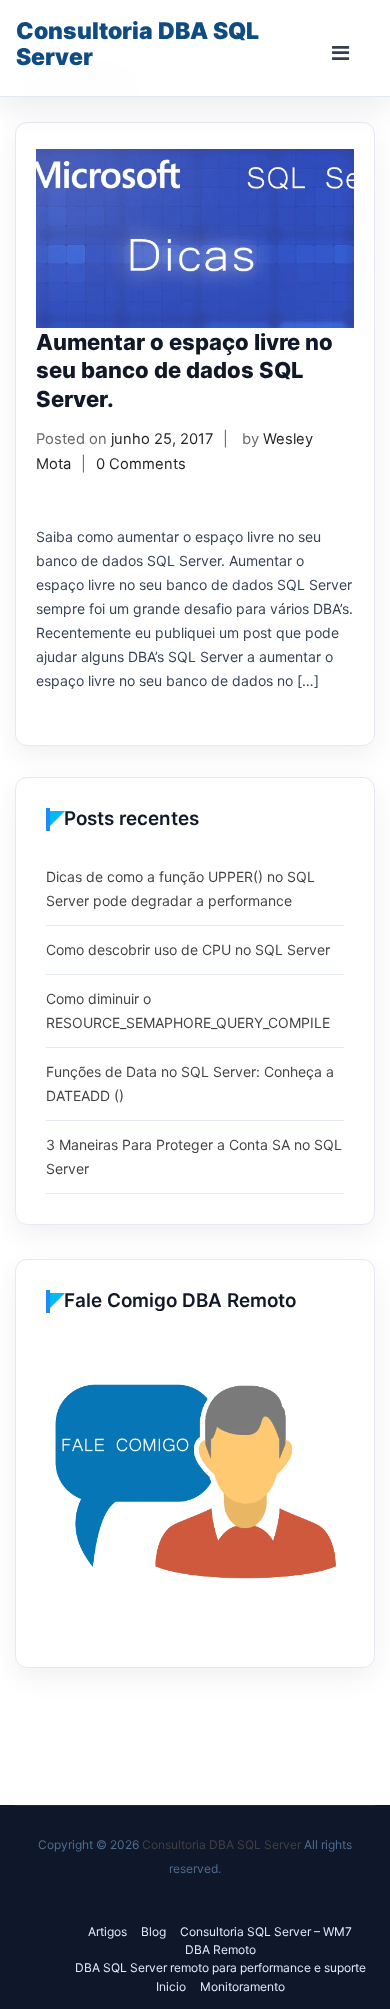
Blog (153, 1931)
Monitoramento (242, 1986)
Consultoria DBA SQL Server (137, 44)
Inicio (171, 1986)
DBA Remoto (220, 1949)
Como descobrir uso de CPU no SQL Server (188, 949)
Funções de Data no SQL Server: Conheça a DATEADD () (190, 1083)
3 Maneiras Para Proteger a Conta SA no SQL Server (194, 1156)
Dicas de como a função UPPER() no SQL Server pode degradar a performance (180, 888)
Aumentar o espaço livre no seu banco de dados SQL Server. (184, 370)
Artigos (107, 1931)
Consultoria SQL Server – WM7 (266, 1931)
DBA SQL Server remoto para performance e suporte (220, 1967)
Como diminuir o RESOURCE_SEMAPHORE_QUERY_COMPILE (188, 1010)
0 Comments (141, 464)
